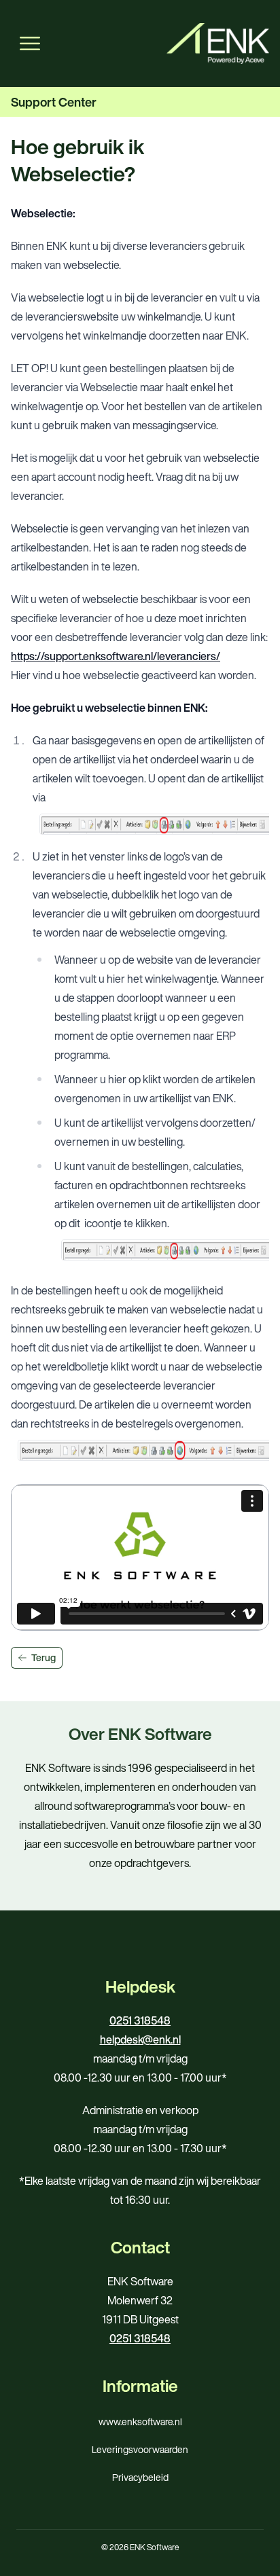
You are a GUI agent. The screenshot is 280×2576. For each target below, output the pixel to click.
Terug (43, 1657)
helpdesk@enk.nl (140, 2039)
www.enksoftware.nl (140, 2421)
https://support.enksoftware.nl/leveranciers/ (116, 656)
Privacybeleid (140, 2477)
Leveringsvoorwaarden (140, 2449)
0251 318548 (140, 2020)
